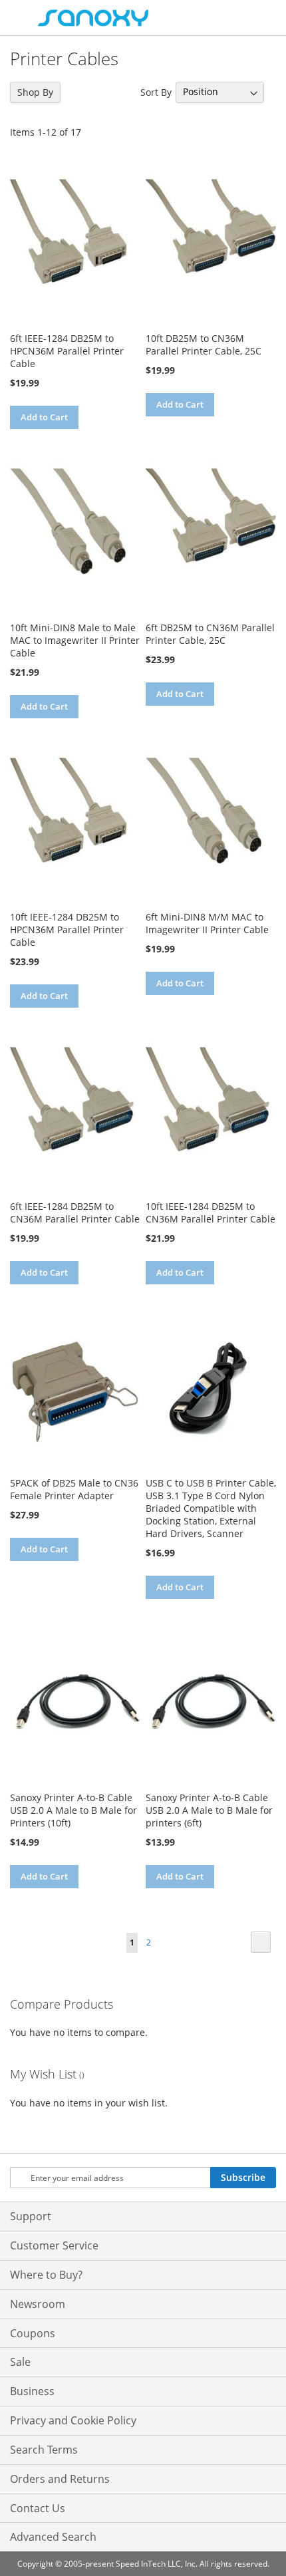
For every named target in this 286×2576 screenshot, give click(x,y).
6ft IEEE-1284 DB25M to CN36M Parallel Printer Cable (75, 1213)
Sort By (156, 91)
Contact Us (38, 2508)
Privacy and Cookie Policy (73, 2420)
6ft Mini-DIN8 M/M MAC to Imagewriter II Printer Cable (207, 923)
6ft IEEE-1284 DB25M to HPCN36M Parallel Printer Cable (67, 351)
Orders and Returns (60, 2479)
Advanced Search (53, 2537)
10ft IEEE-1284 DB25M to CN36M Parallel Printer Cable (211, 1213)
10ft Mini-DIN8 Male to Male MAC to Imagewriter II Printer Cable (75, 640)
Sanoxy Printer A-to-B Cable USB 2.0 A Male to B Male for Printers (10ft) (73, 1810)
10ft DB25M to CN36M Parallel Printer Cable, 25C (204, 345)
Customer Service (54, 2245)
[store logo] (93, 18)
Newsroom (38, 2304)
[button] (22, 441)
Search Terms (44, 2450)
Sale (20, 2362)
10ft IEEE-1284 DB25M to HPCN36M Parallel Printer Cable (67, 930)
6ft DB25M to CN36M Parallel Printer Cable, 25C (210, 634)
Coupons (33, 2333)
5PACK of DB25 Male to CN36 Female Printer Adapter (74, 1489)
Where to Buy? (46, 2275)
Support (31, 2216)
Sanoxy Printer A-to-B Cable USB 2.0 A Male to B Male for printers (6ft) (209, 1810)
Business (32, 2391)
